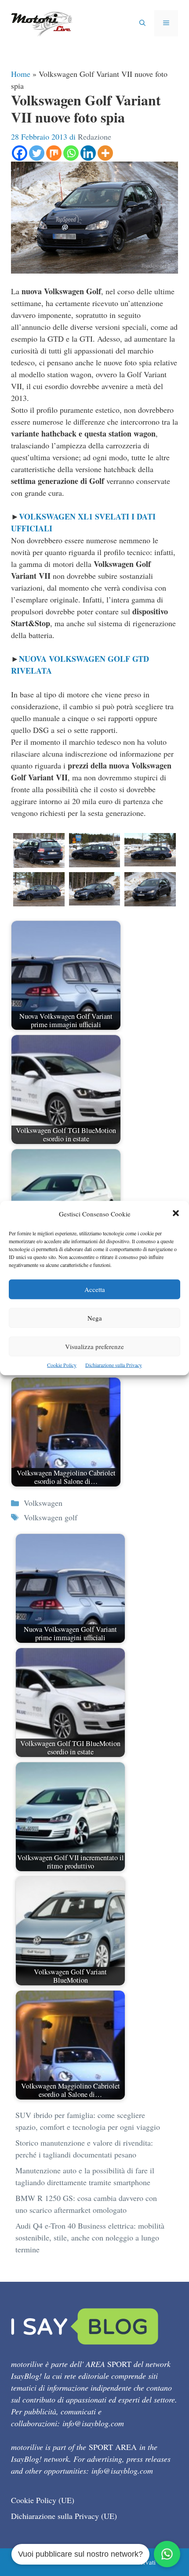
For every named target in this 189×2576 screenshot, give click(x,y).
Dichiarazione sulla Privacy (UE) (64, 2516)
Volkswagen (43, 1503)
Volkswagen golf (51, 1517)
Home (21, 74)
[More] (105, 153)
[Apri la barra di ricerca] (142, 23)
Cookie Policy (62, 1365)
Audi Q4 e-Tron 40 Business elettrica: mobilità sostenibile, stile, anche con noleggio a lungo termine (90, 2237)
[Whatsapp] (71, 153)
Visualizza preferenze (94, 1346)
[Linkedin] (88, 153)
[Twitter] (37, 153)
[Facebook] (20, 153)
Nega (95, 1318)
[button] (176, 1214)
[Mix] (54, 153)
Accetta (95, 1289)
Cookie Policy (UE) (43, 2500)
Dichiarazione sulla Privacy (114, 1365)
